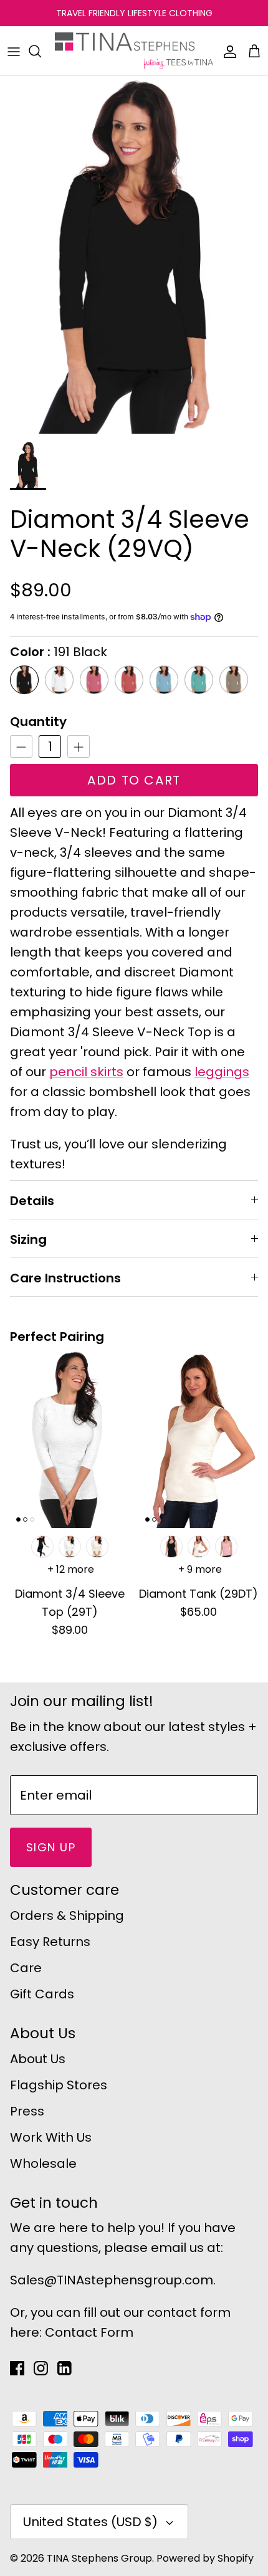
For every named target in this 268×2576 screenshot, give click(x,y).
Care (26, 1968)
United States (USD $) (90, 2522)
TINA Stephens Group (99, 2558)
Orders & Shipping (67, 1915)
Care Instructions (65, 1278)
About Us (38, 2059)
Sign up (51, 1847)
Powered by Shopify (205, 2558)
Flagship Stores (59, 2085)
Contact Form (89, 2332)
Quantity (38, 722)
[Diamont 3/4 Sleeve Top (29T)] (69, 1439)
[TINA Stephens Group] (134, 51)
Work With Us (51, 2137)
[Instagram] (41, 2368)
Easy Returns (50, 1942)
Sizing (28, 1239)
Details (32, 1201)
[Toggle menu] (14, 51)
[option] (134, 255)
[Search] (41, 51)
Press (27, 2111)
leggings (222, 1072)
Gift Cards (42, 1994)
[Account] (227, 51)
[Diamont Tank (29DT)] (199, 1439)
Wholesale (43, 2163)
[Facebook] (17, 2368)
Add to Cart (134, 780)
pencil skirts (86, 1072)
